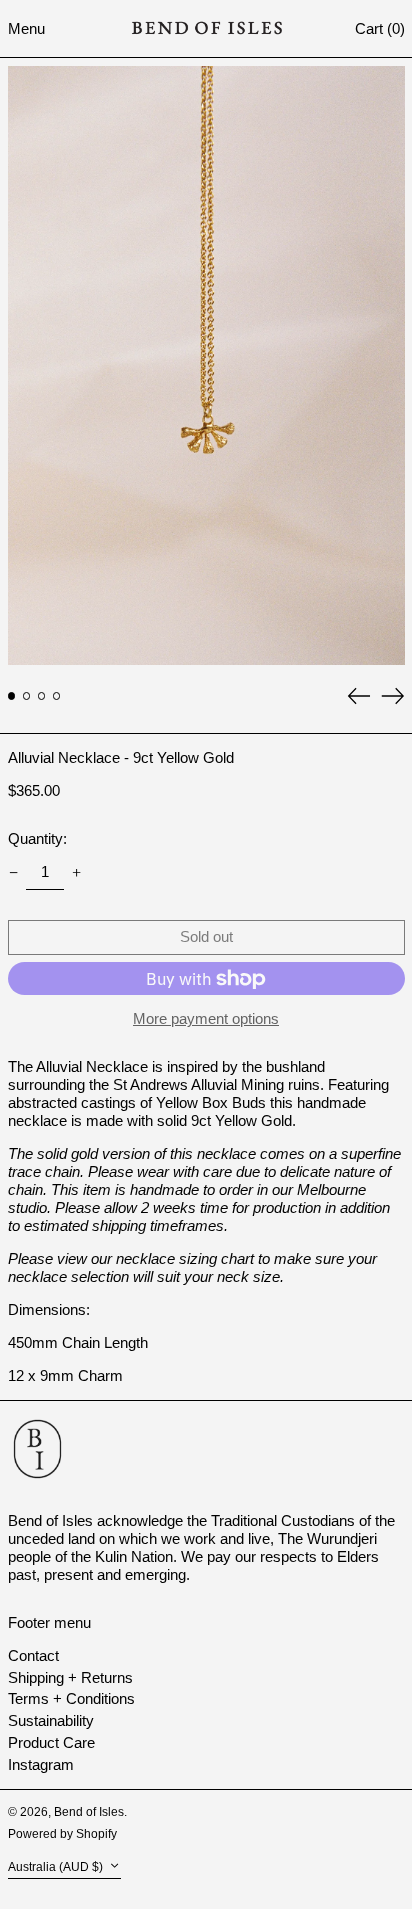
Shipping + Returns (70, 1677)
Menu (26, 28)
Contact (33, 1655)
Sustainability (51, 1720)
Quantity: (37, 838)
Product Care (51, 1742)
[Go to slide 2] (27, 696)
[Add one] (77, 873)
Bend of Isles (89, 1812)
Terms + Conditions (71, 1698)
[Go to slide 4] (57, 696)
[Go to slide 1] (12, 696)
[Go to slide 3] (42, 696)
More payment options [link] (206, 1018)
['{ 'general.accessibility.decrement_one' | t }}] (13, 873)
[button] (380, 28)
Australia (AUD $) (57, 1867)
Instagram (41, 1764)
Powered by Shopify (62, 1834)
